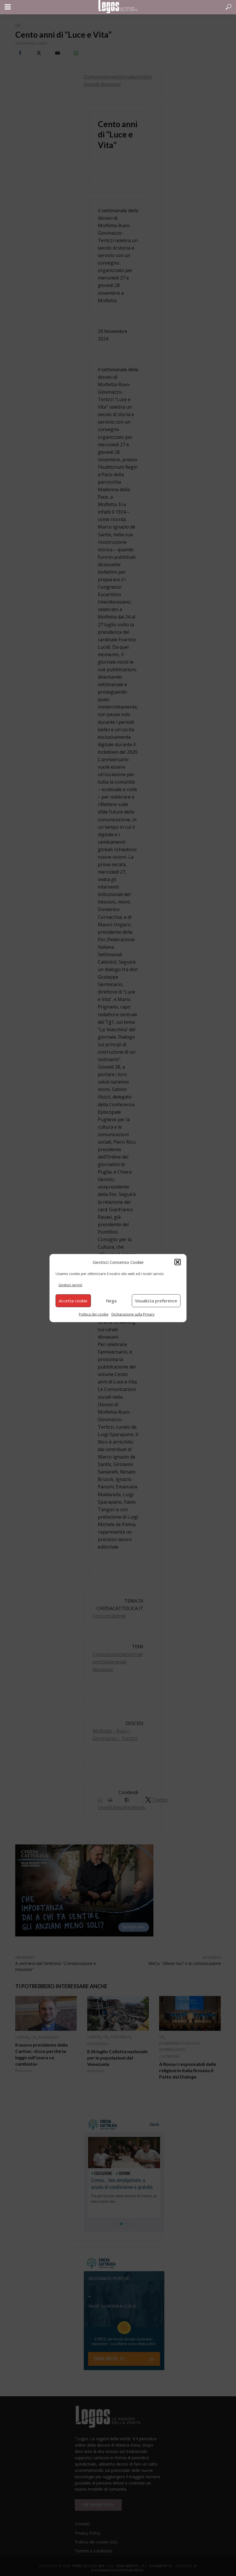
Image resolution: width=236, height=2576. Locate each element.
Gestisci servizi (70, 1285)
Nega (111, 1301)
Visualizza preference (156, 1301)
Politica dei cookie (94, 1314)
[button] (178, 1262)
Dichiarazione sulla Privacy (133, 1314)
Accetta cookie (73, 1301)
